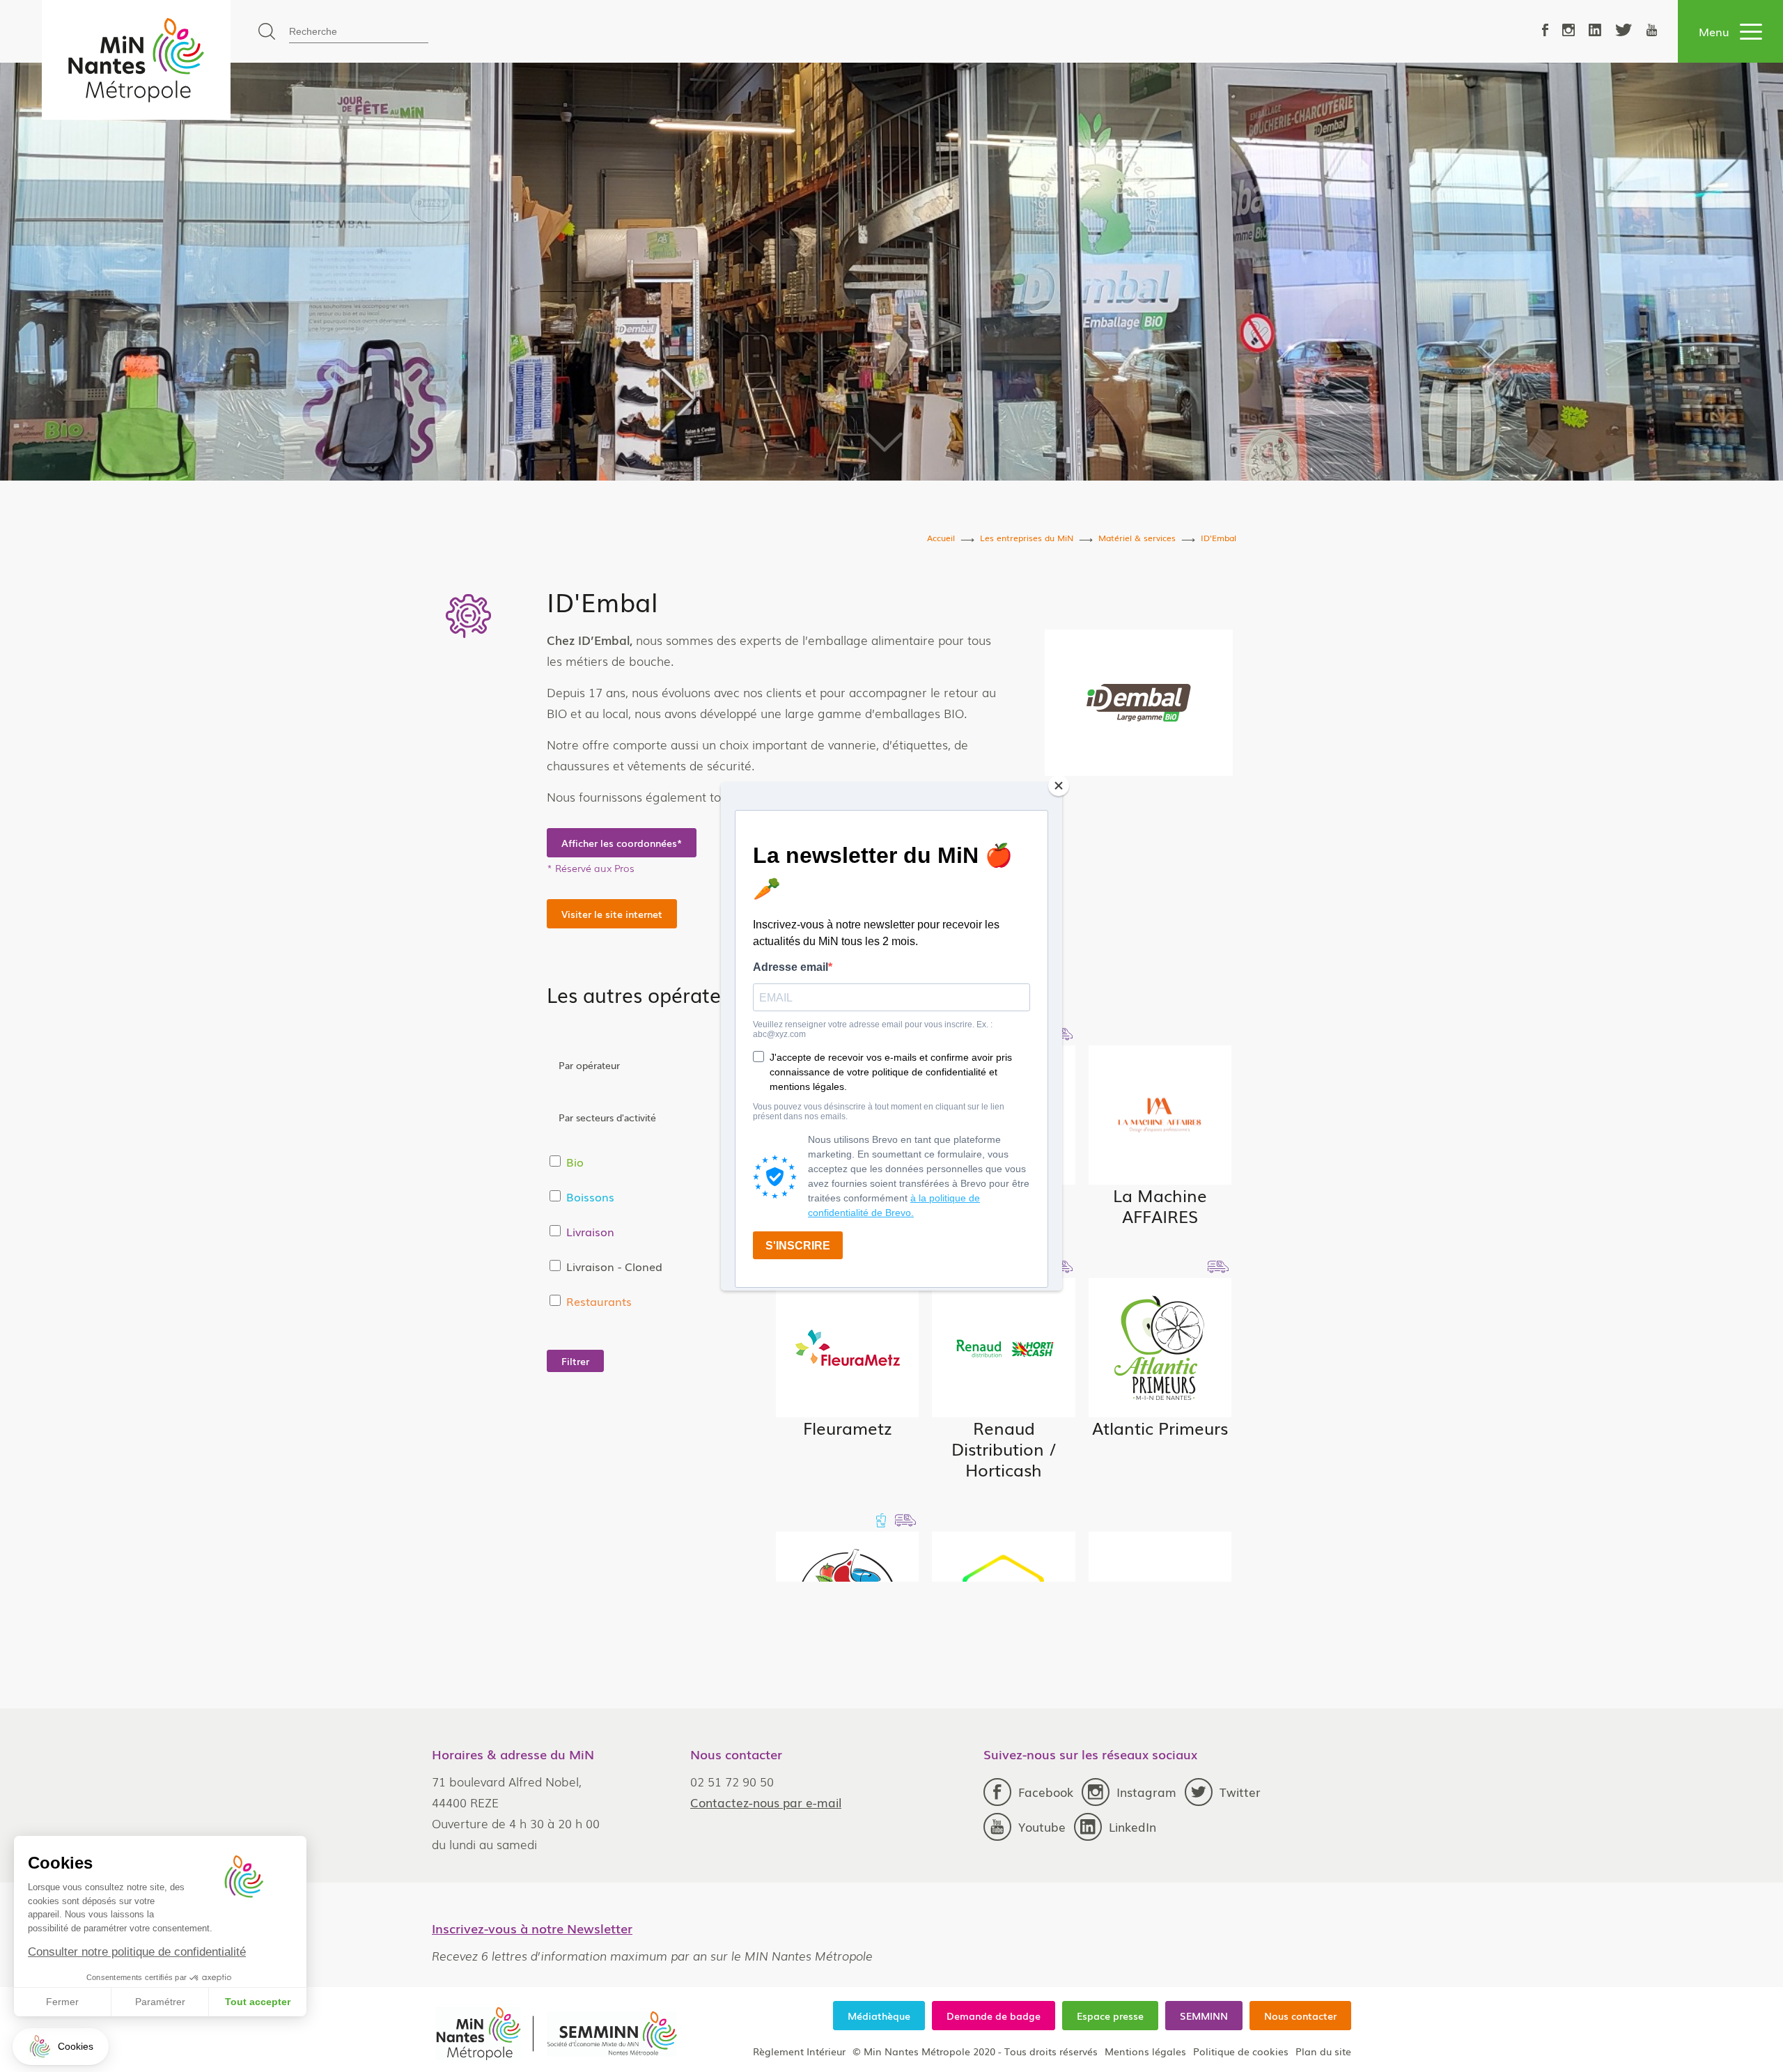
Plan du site (1323, 2051)
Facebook (1046, 1792)
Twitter (1240, 1792)
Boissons (590, 1197)
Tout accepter (258, 2002)
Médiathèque (879, 2016)
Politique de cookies (1241, 2051)
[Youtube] (1652, 31)
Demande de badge (994, 2016)
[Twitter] (1624, 31)
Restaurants (599, 1301)
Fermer (62, 2002)
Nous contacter (1300, 2016)
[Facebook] (1545, 31)
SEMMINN (1204, 2016)
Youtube (1042, 1826)
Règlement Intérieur (799, 2051)
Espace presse (1110, 2016)
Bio (575, 1162)
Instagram (1146, 1792)
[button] (61, 2047)
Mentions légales (1145, 2051)
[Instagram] (1568, 31)
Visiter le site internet (612, 914)
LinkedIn (1132, 1826)
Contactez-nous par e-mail (766, 1802)
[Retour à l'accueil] (136, 60)
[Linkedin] (1595, 31)
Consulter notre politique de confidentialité (137, 1952)
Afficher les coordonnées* (622, 843)
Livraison (590, 1231)
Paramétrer (160, 2002)
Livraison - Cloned (614, 1266)
